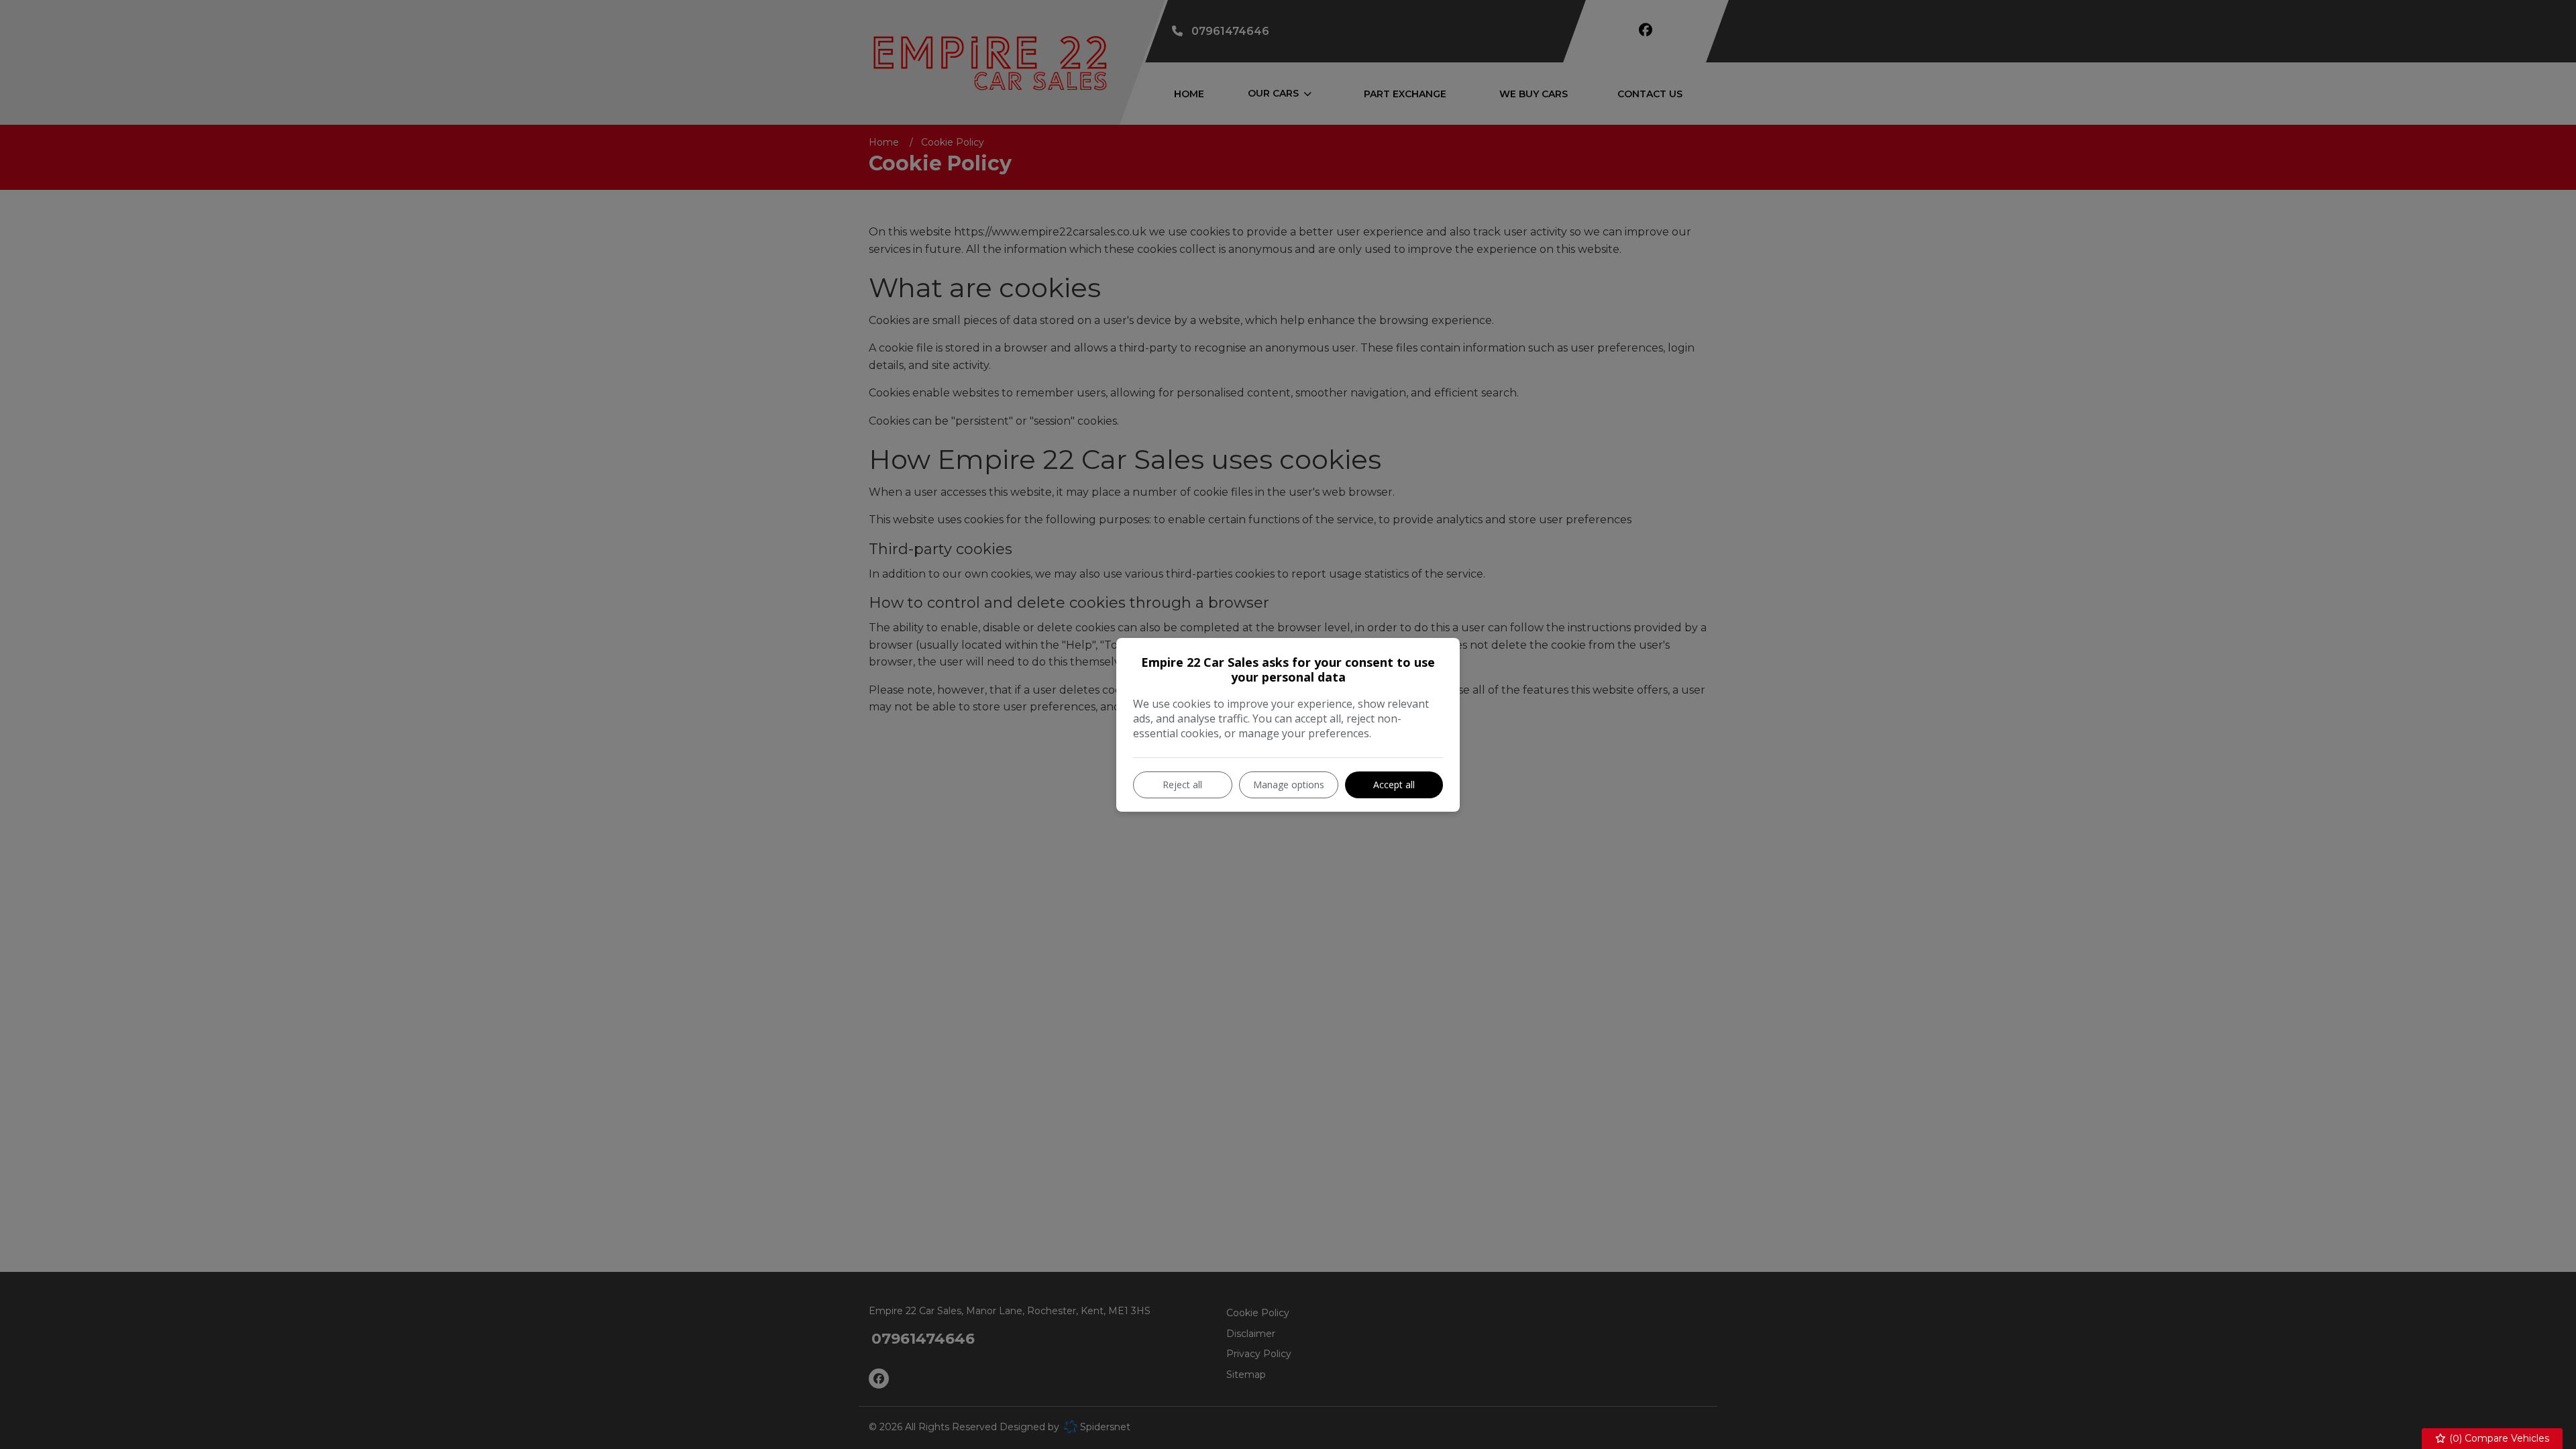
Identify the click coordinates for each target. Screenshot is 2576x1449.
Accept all (1394, 785)
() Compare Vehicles (2498, 1438)
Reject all (1182, 785)
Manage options (1289, 785)
